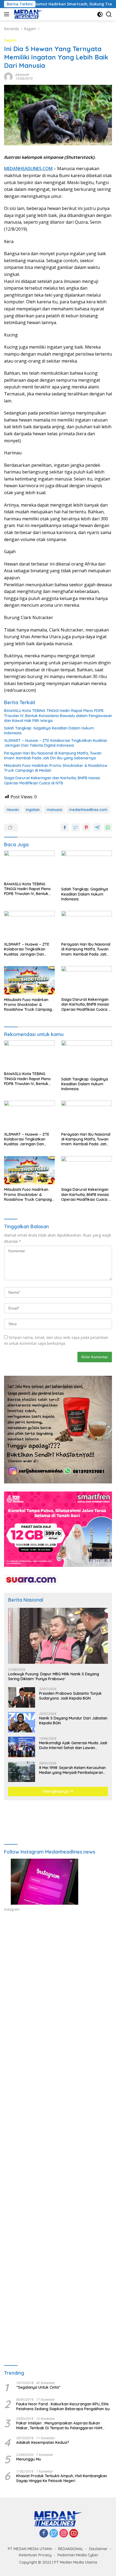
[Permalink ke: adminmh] (8, 76)
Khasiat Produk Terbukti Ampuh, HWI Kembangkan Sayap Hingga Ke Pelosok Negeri (62, 2478)
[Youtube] (74, 2534)
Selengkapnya (56, 1791)
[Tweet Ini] (76, 827)
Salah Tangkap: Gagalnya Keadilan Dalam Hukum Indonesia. (49, 731)
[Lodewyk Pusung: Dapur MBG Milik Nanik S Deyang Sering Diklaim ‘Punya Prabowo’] (58, 1636)
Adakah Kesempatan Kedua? (43, 2442)
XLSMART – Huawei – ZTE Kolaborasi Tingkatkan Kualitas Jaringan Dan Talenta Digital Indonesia (56, 743)
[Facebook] (44, 2534)
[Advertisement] (58, 1989)
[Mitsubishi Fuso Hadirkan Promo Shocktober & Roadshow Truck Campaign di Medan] (29, 980)
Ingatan (33, 810)
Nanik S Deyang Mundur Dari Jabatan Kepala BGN (73, 1721)
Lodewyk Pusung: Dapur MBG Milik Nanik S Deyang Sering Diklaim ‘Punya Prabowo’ (54, 1676)
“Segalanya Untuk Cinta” (38, 2387)
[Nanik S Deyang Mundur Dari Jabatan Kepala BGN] (22, 1722)
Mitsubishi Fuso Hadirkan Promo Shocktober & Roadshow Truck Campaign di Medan (56, 768)
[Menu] (8, 14)
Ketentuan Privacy (35, 2555)
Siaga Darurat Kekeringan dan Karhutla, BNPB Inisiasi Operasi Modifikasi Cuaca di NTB (52, 780)
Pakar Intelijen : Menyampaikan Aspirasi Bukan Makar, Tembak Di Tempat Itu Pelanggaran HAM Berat (59, 2426)
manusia (54, 810)
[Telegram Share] (97, 827)
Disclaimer (98, 2549)
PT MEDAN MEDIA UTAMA (30, 2549)
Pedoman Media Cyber (78, 2555)
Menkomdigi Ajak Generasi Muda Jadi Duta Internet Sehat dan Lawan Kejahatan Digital (73, 1745)
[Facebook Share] (65, 827)
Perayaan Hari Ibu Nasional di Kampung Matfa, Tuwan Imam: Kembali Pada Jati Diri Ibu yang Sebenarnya (53, 756)
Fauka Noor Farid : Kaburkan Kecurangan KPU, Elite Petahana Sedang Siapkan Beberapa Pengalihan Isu (63, 2406)
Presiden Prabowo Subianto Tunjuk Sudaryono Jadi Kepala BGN (70, 1696)
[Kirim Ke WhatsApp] (108, 827)
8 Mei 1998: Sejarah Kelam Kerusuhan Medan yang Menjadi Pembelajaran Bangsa (72, 1770)
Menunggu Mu (29, 2459)
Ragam (10, 40)
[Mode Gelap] (100, 14)
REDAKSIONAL (71, 2549)
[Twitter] (54, 2534)
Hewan (13, 810)
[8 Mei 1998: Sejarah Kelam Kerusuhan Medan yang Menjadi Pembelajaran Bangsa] (22, 1772)
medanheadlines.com (88, 810)
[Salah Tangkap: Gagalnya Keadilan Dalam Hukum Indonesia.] (87, 867)
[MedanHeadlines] (28, 14)
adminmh (22, 75)
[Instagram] (64, 2534)
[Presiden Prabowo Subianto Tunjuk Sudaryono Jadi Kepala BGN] (22, 1697)
